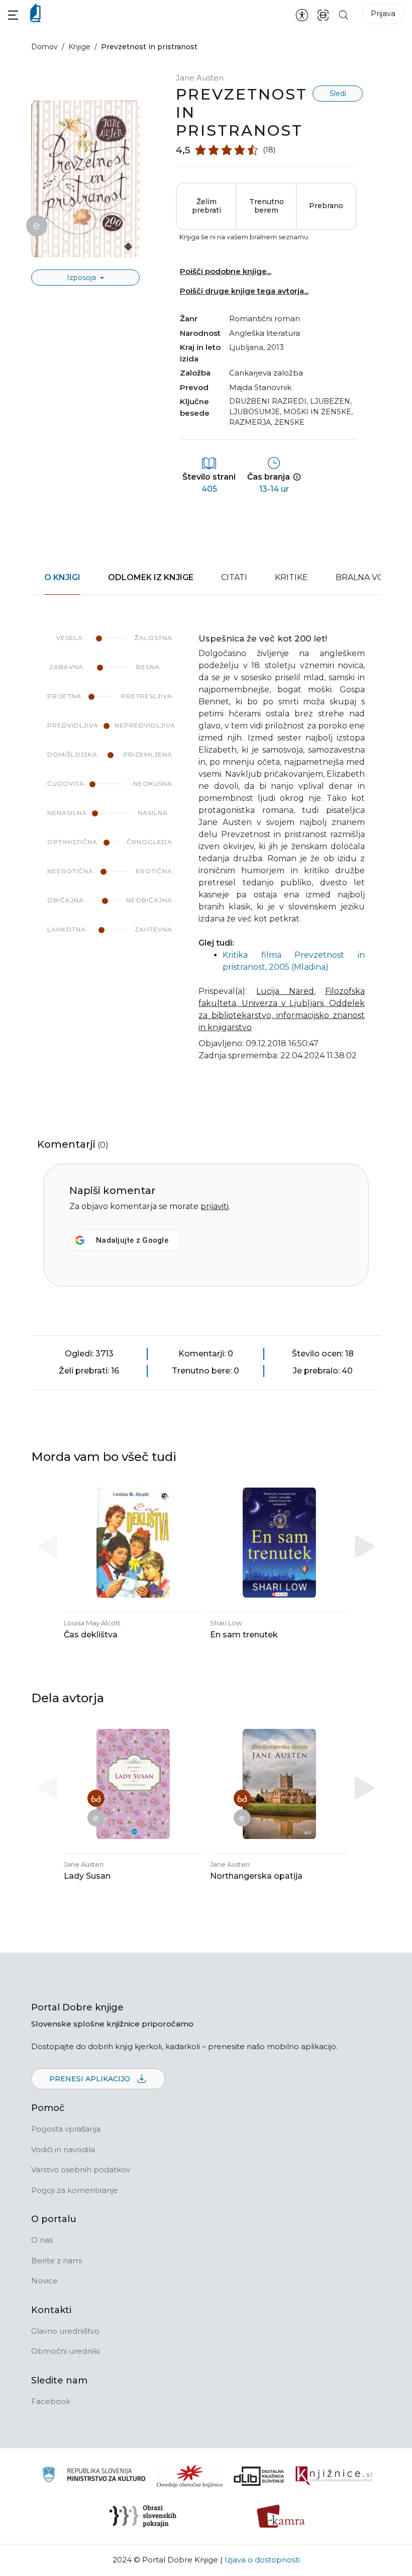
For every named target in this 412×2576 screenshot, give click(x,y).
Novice (44, 2281)
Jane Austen (200, 78)
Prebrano (326, 206)
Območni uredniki (65, 2351)
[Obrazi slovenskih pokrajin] (143, 2516)
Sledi (338, 94)
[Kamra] (281, 2516)
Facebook (51, 2401)
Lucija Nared (285, 991)
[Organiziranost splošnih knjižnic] (190, 2476)
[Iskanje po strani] (344, 14)
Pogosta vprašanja (66, 2129)
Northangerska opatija (256, 1876)
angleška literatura (265, 333)
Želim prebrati (207, 206)
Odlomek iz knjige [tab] (151, 577)
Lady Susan (87, 1876)
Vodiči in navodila (63, 2149)
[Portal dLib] (259, 2476)
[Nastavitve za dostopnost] (302, 15)
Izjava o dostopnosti (262, 2560)
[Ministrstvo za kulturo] (94, 2476)
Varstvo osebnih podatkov (81, 2170)
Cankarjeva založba (266, 373)
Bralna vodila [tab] (370, 577)
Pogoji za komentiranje (75, 2190)
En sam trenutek (244, 1635)
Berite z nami (57, 2261)
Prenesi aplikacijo (91, 2079)
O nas (42, 2240)
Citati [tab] (234, 577)
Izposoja (82, 278)
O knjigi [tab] (62, 577)
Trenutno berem (267, 206)
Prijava (383, 13)
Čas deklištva (91, 1635)
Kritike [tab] (291, 577)
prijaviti (215, 1206)
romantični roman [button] (265, 318)
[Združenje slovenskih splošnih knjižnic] (334, 2476)
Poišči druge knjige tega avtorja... (244, 291)
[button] (13, 15)
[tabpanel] (206, 854)
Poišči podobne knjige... (226, 271)
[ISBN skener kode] (323, 14)
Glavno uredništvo (65, 2331)
